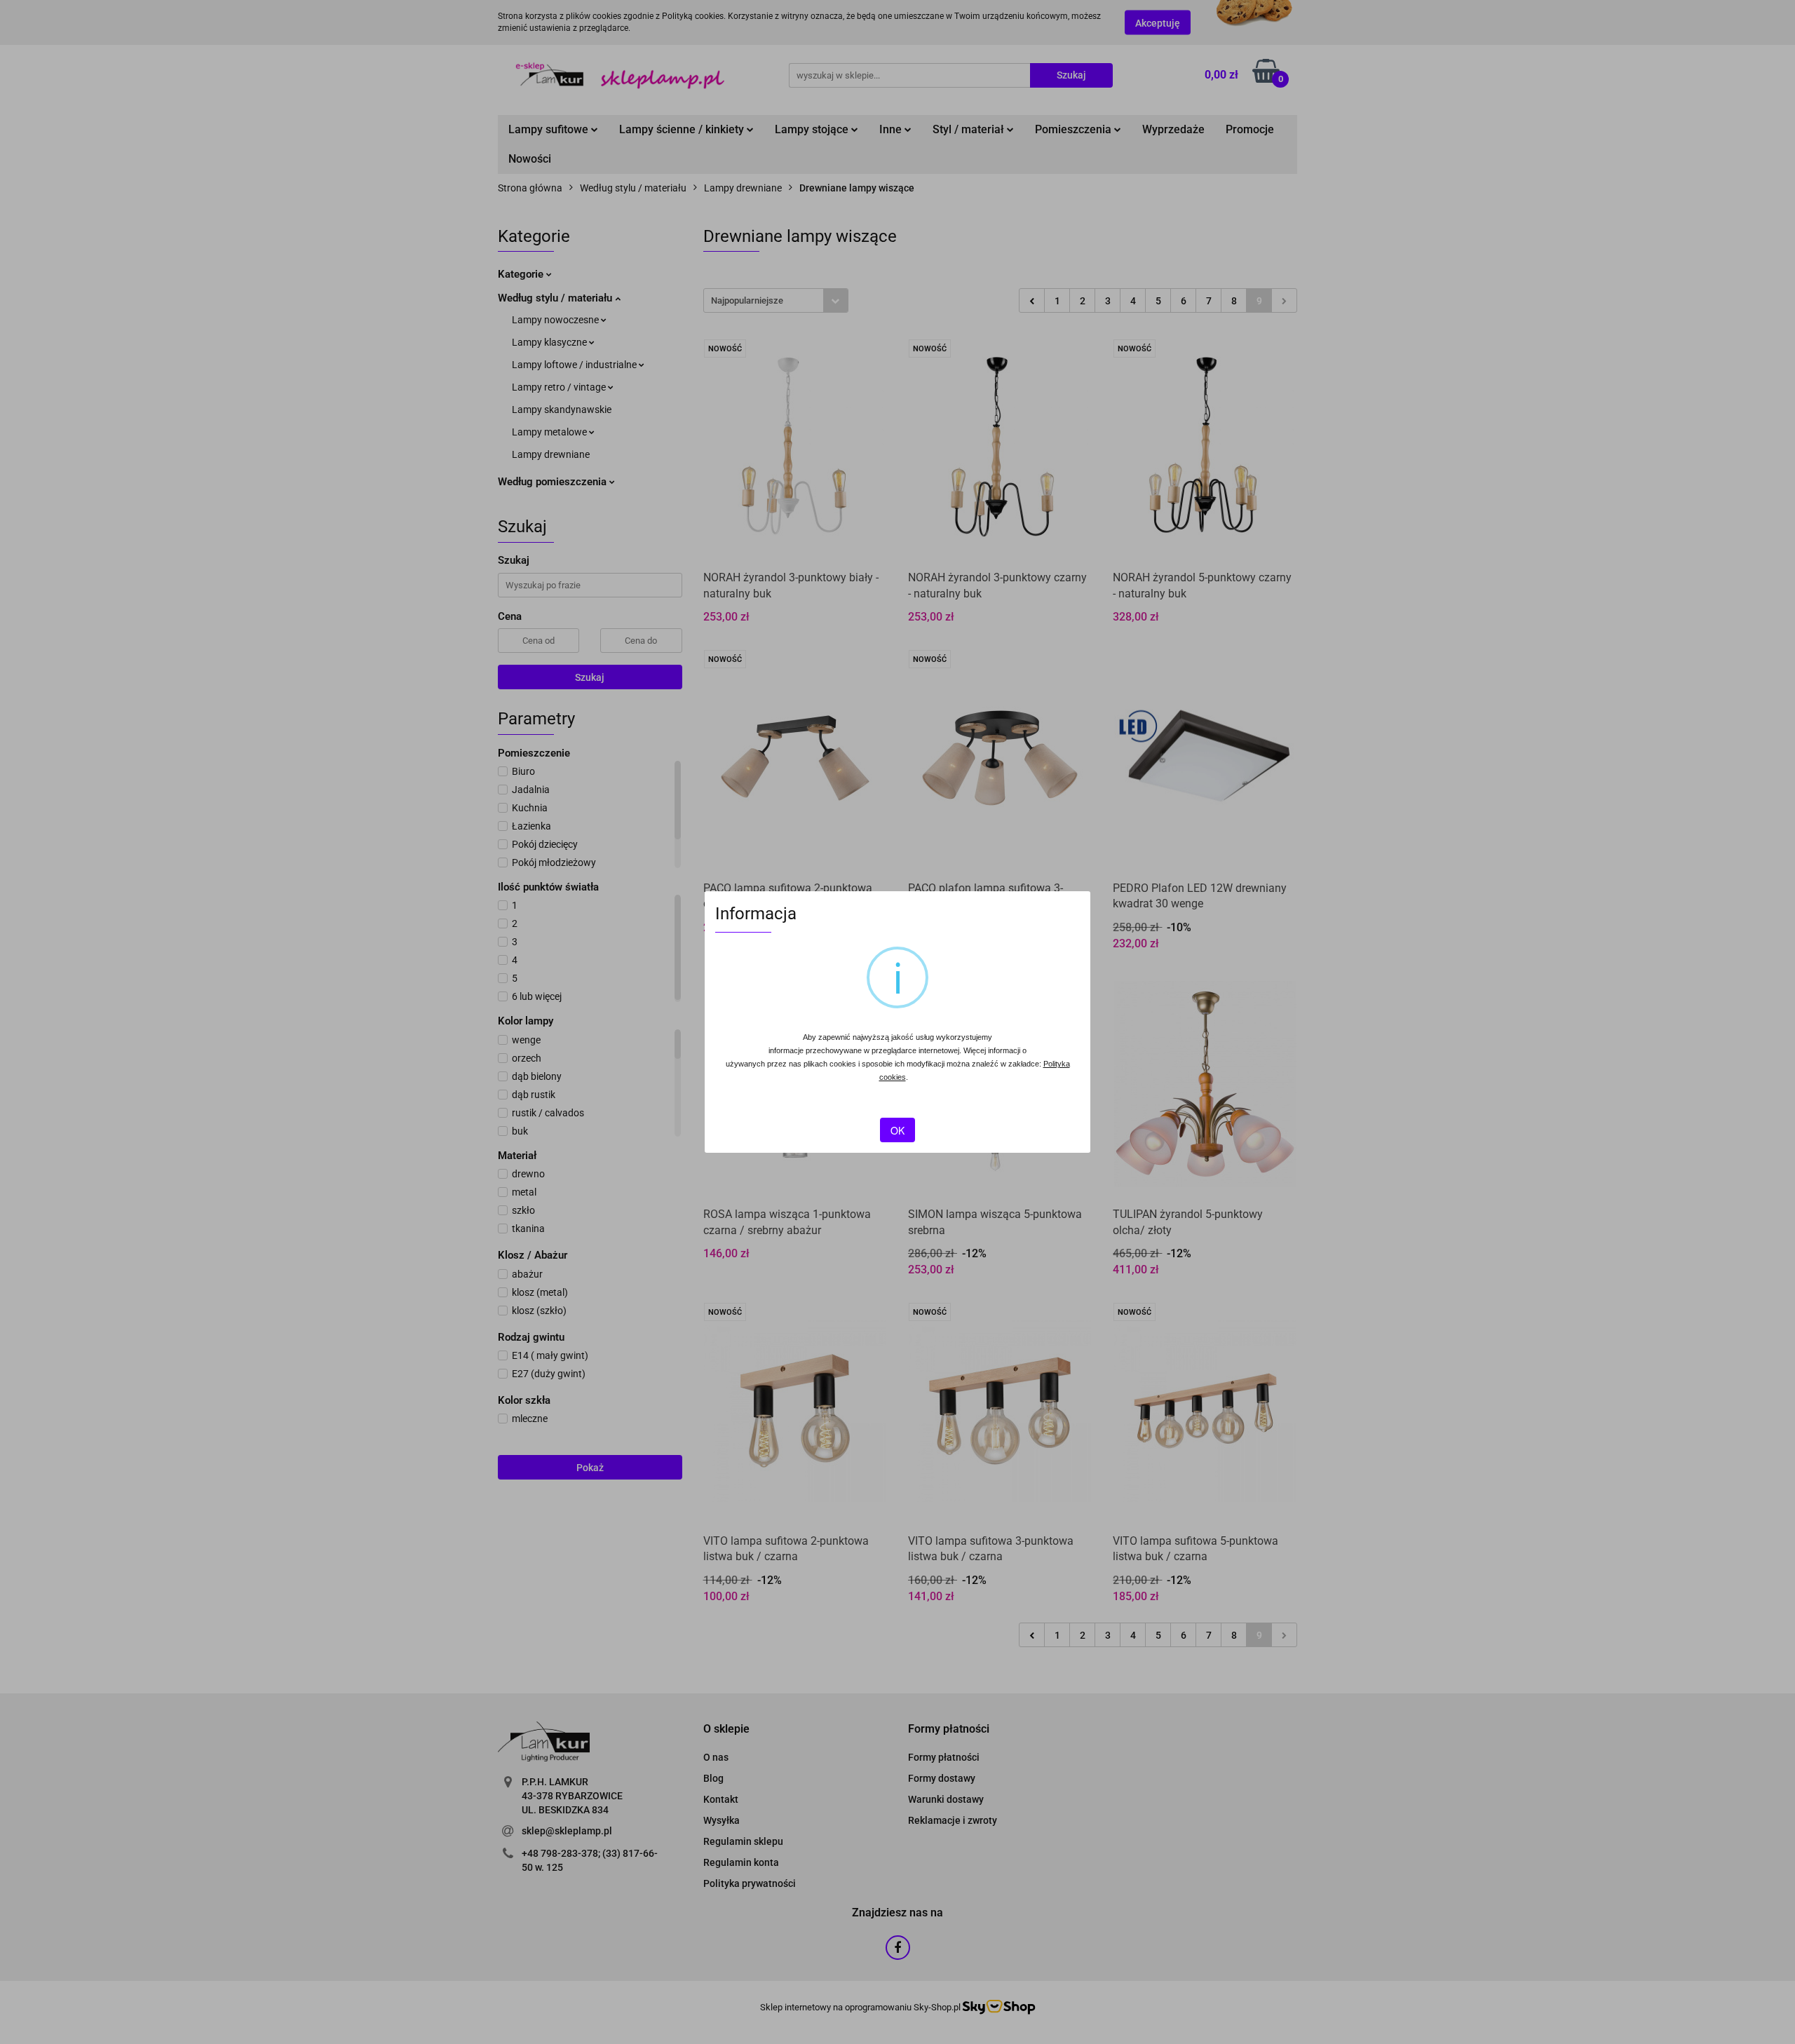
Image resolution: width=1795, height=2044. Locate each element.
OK (897, 1130)
